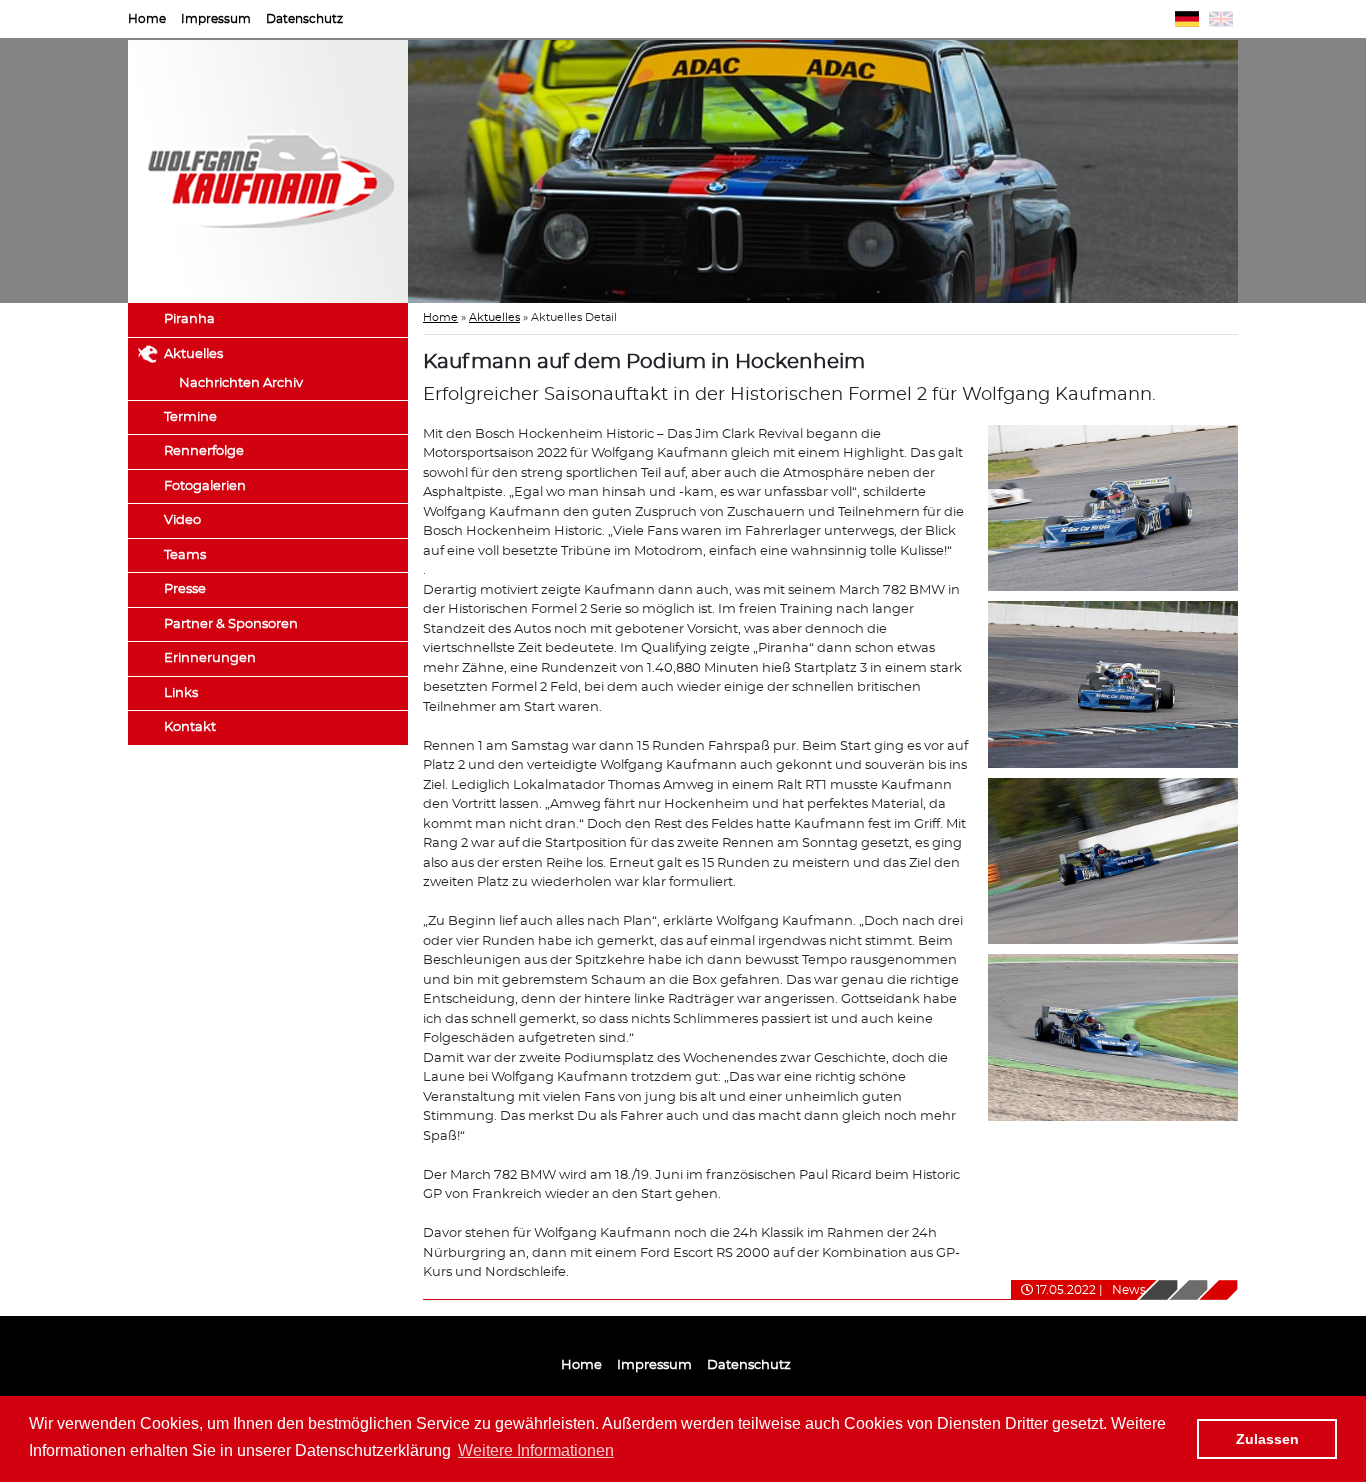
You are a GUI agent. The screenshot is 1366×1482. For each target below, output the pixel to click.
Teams (185, 555)
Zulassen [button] (1267, 1439)
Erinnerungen (210, 658)
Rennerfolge (204, 451)
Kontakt (190, 727)
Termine (190, 417)
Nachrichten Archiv (241, 383)
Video (182, 520)
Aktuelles (193, 354)
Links (181, 693)
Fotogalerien (205, 486)
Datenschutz (304, 19)
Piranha (189, 319)
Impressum (216, 19)
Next (1268, 172)
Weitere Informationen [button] (536, 1450)
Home (147, 19)
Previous (378, 172)
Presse (185, 589)
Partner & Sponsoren (231, 624)
